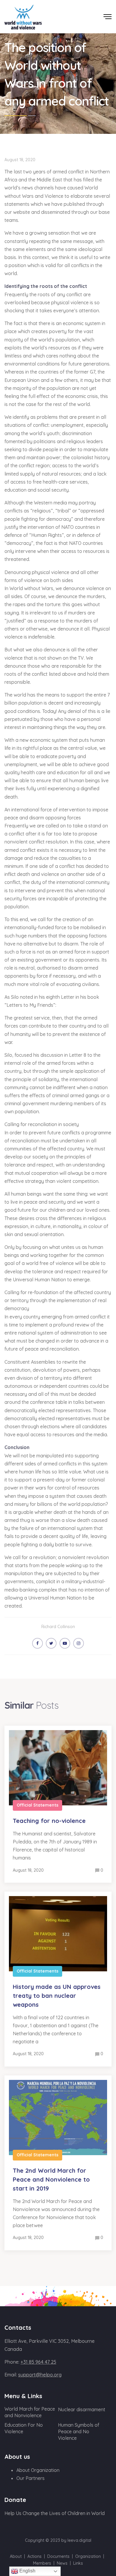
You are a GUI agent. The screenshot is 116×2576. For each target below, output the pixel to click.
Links (78, 2563)
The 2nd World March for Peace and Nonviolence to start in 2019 (51, 2179)
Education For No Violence (24, 2428)
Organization (88, 2556)
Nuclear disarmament (82, 2409)
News (62, 2563)
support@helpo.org (40, 2375)
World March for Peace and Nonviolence (30, 2412)
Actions (35, 2556)
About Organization (38, 2470)
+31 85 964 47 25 (38, 2362)
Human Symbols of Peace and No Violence (79, 2431)
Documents (58, 2556)
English (27, 2571)
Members (42, 2563)
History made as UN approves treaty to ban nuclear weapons (57, 1996)
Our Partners (30, 2478)
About (16, 2556)
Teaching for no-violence (49, 1821)
